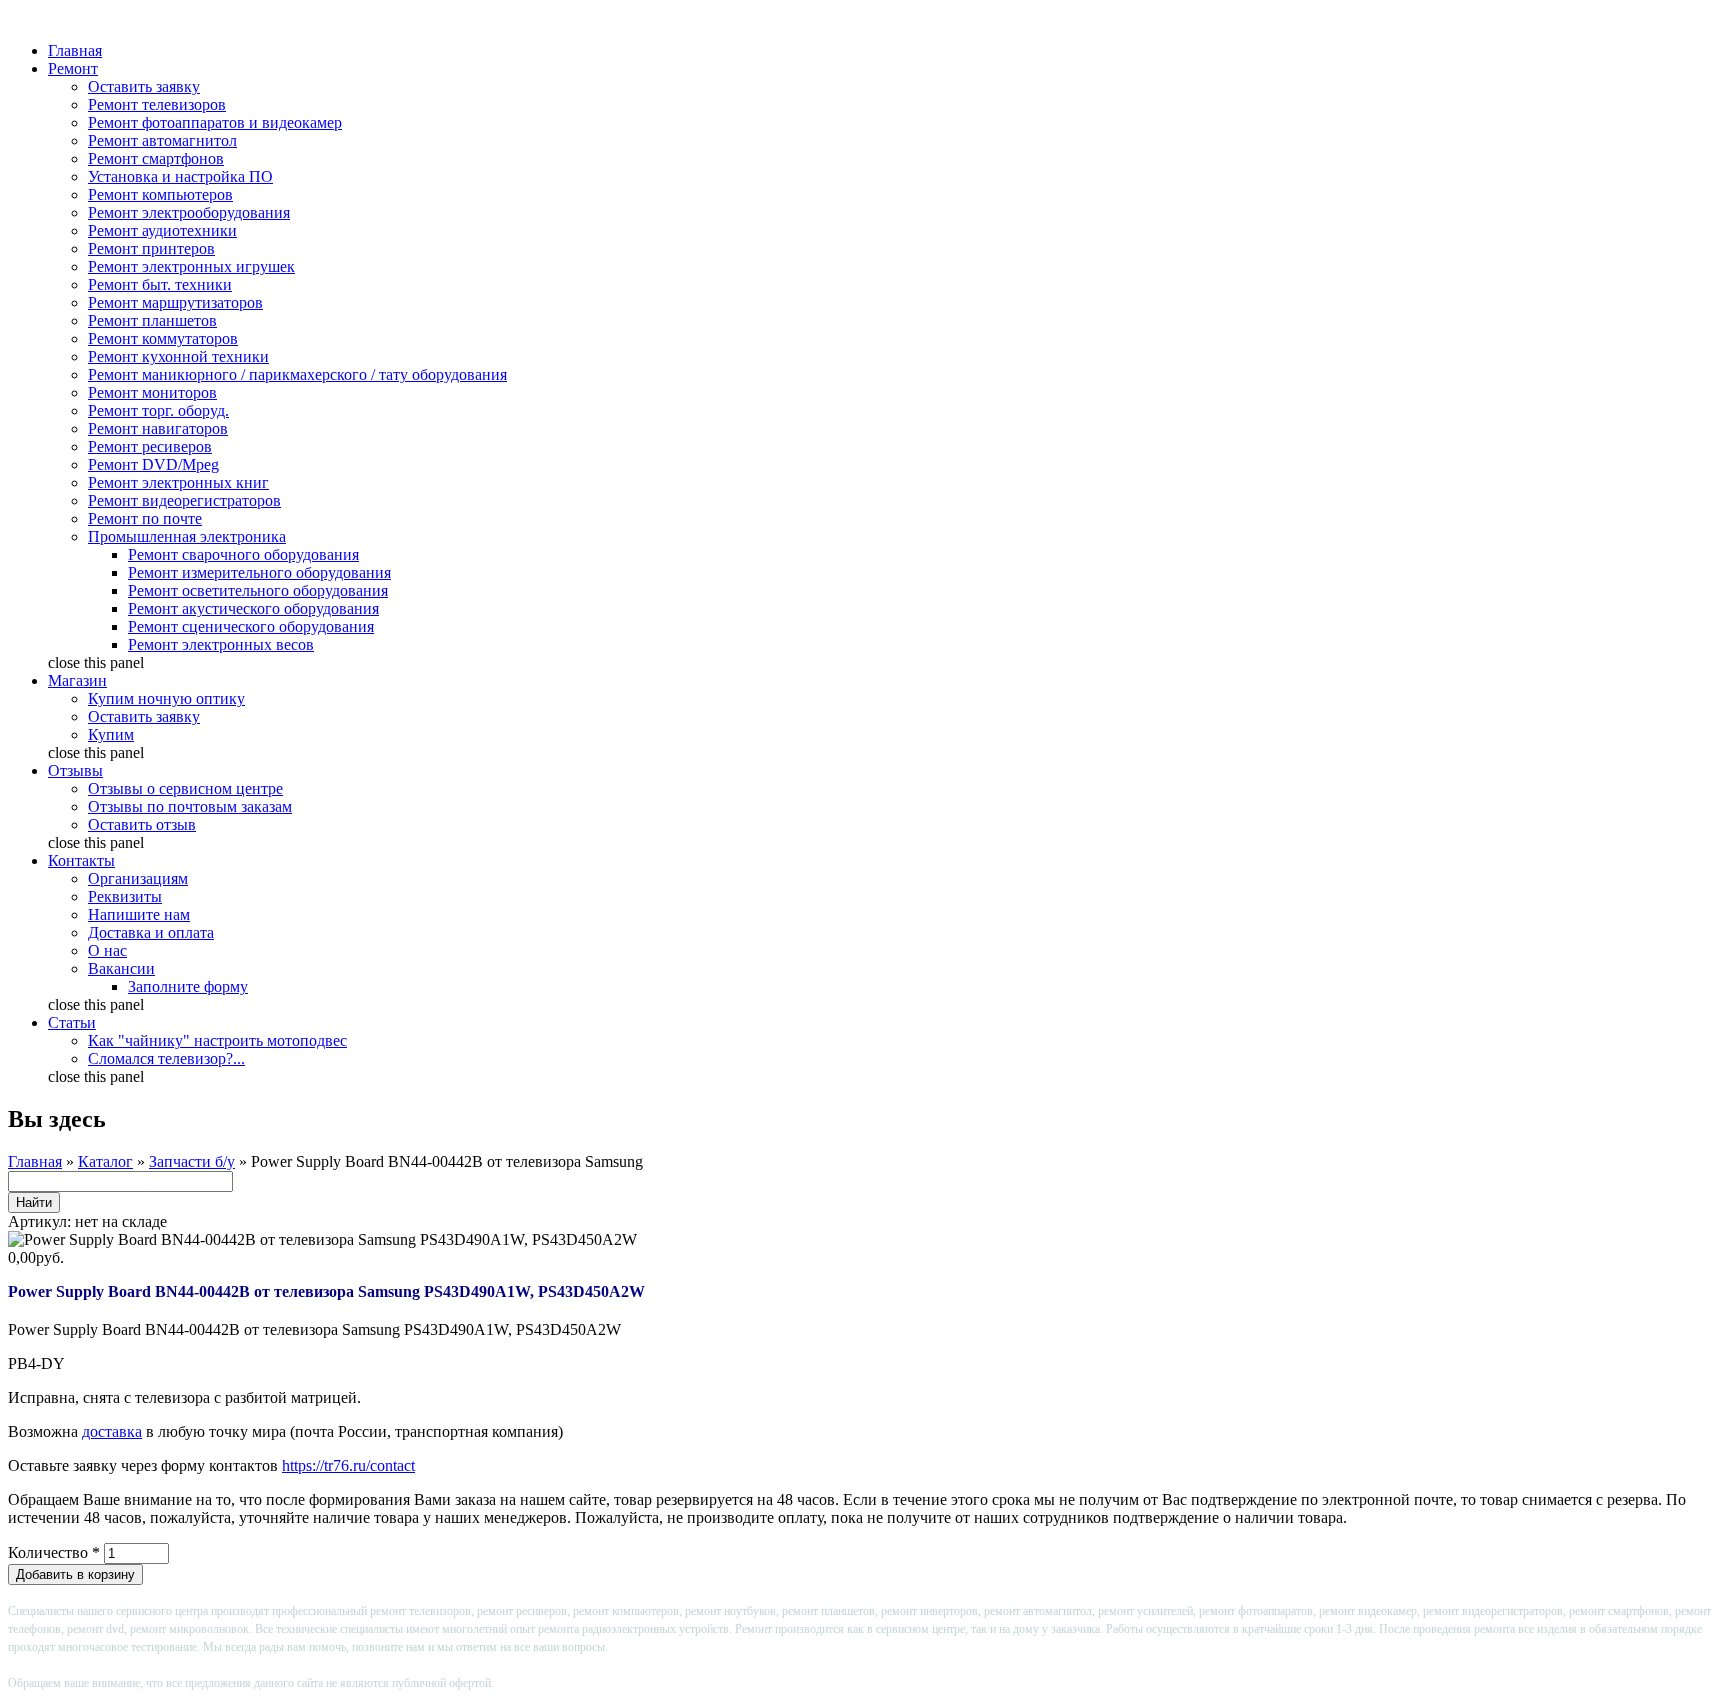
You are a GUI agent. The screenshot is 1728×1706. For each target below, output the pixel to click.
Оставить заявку (144, 86)
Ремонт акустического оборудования (253, 608)
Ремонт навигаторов (158, 428)
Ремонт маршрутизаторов (175, 302)
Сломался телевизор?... (166, 1058)
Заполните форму (188, 986)
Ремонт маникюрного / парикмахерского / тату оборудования (297, 374)
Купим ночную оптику (166, 698)
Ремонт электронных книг (178, 482)
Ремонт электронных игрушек (191, 266)
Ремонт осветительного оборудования (258, 590)
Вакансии (121, 968)
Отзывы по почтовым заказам (190, 806)
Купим (111, 734)
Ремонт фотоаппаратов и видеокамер (215, 122)
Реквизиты (125, 896)
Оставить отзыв (142, 824)
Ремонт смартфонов (156, 158)
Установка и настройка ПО (180, 176)
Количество (54, 1552)
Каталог (105, 1161)
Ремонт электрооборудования (189, 212)
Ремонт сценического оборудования (251, 626)
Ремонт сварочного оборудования (243, 554)
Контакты (81, 860)
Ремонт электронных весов (221, 644)
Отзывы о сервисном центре (185, 788)
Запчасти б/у (192, 1161)
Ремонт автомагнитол (162, 140)
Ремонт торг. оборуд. (158, 410)
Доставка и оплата (151, 932)
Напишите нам (139, 914)
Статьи (72, 1022)
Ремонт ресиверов (150, 446)
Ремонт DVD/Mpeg (153, 464)
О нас (107, 950)
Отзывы (75, 770)
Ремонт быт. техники (160, 284)
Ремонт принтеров (151, 248)
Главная (75, 50)
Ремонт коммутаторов (163, 338)
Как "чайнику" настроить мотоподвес (217, 1040)
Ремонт (73, 68)
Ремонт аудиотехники (162, 230)
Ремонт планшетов (152, 320)
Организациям (138, 878)
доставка (112, 1431)
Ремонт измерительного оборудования (259, 572)
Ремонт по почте (145, 518)
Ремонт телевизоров (157, 104)
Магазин (77, 680)
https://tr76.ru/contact (348, 1465)
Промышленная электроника (187, 536)
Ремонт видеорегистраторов (184, 500)
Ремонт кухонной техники (178, 356)
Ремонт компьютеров (160, 194)
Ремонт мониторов (152, 392)
